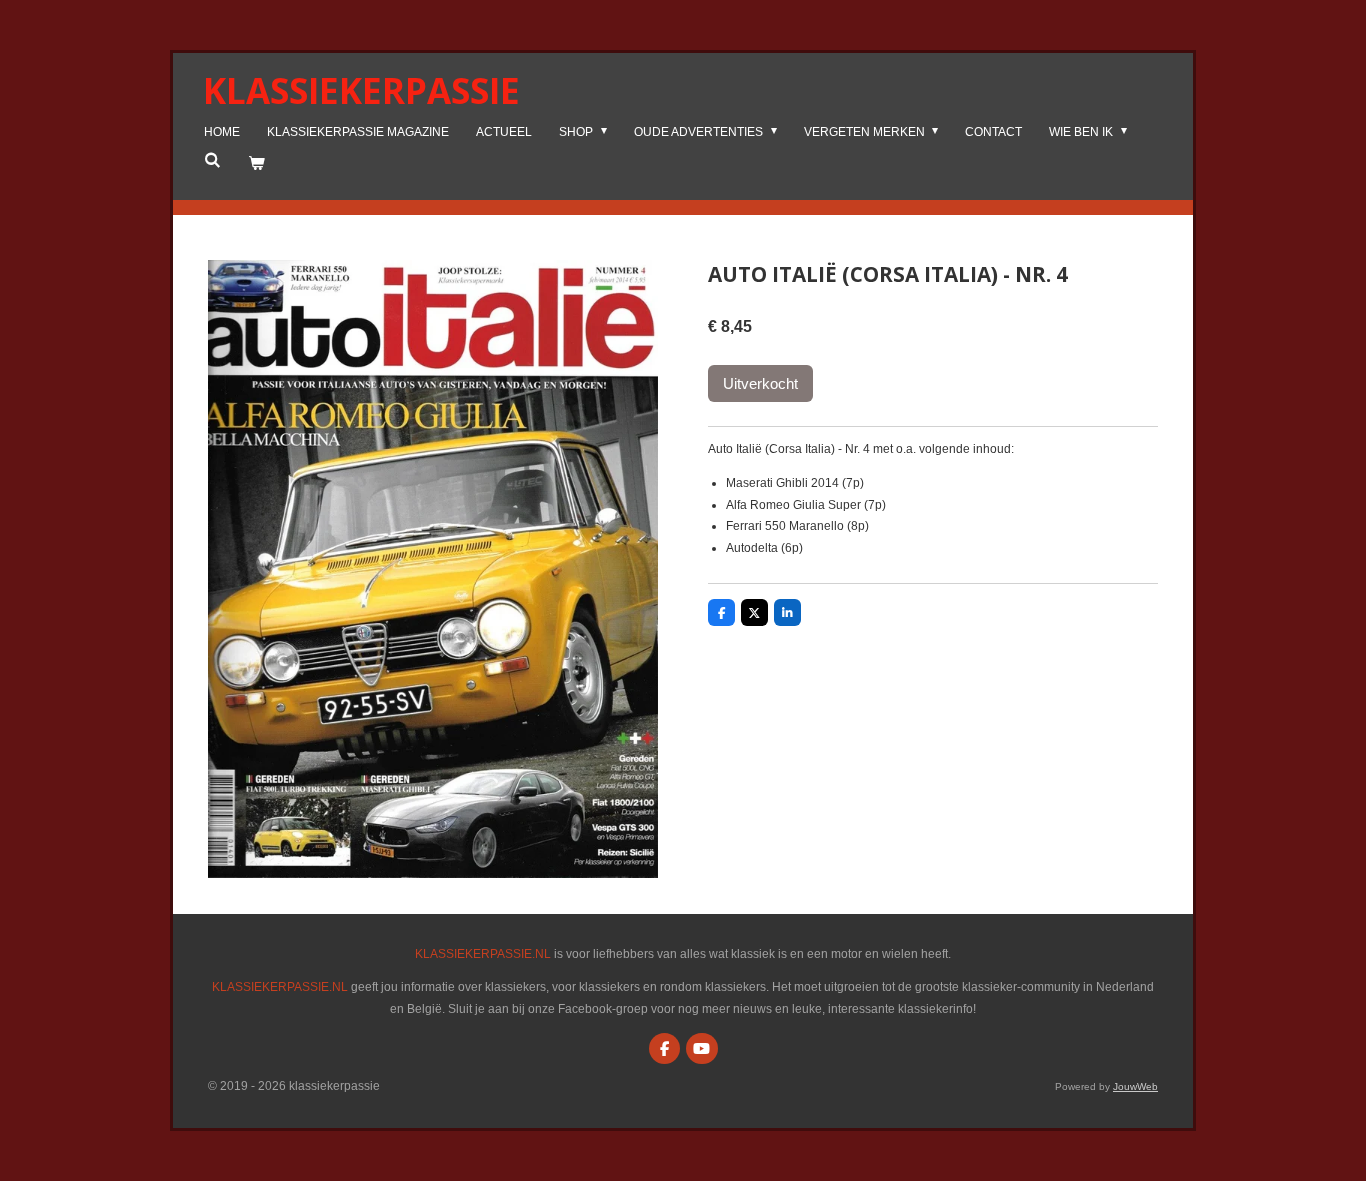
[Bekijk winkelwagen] (256, 164)
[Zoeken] (212, 160)
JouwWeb (1135, 1086)
